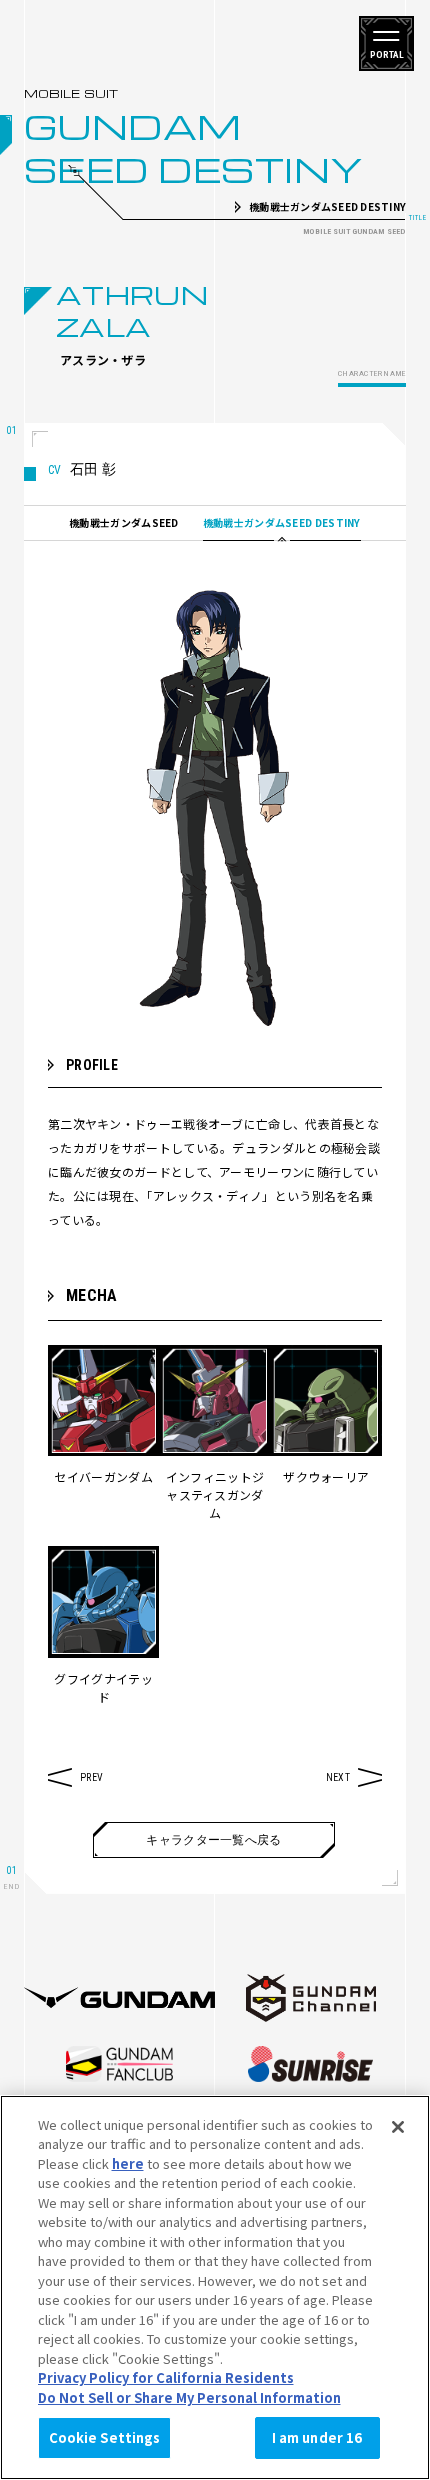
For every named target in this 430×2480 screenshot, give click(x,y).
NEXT (338, 1777)
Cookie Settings (105, 2437)
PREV (91, 1777)
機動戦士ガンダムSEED (124, 522)
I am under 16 (317, 2437)
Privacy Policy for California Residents (166, 2377)
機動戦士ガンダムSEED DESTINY (282, 522)
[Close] (398, 2127)
